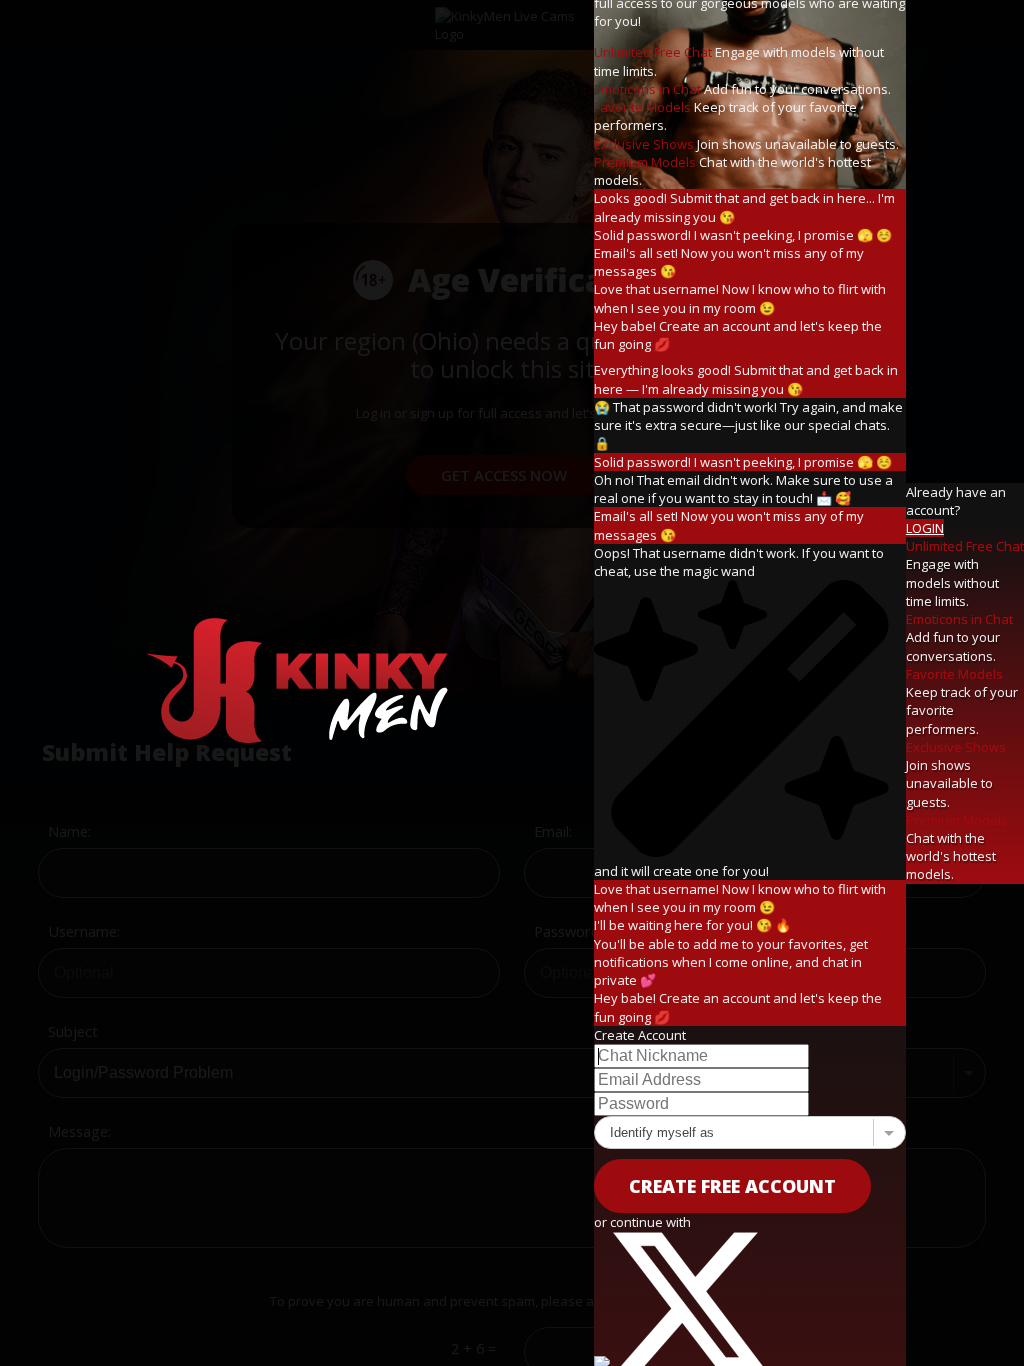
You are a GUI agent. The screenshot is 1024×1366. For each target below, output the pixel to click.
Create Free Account (732, 1186)
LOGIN (925, 528)
